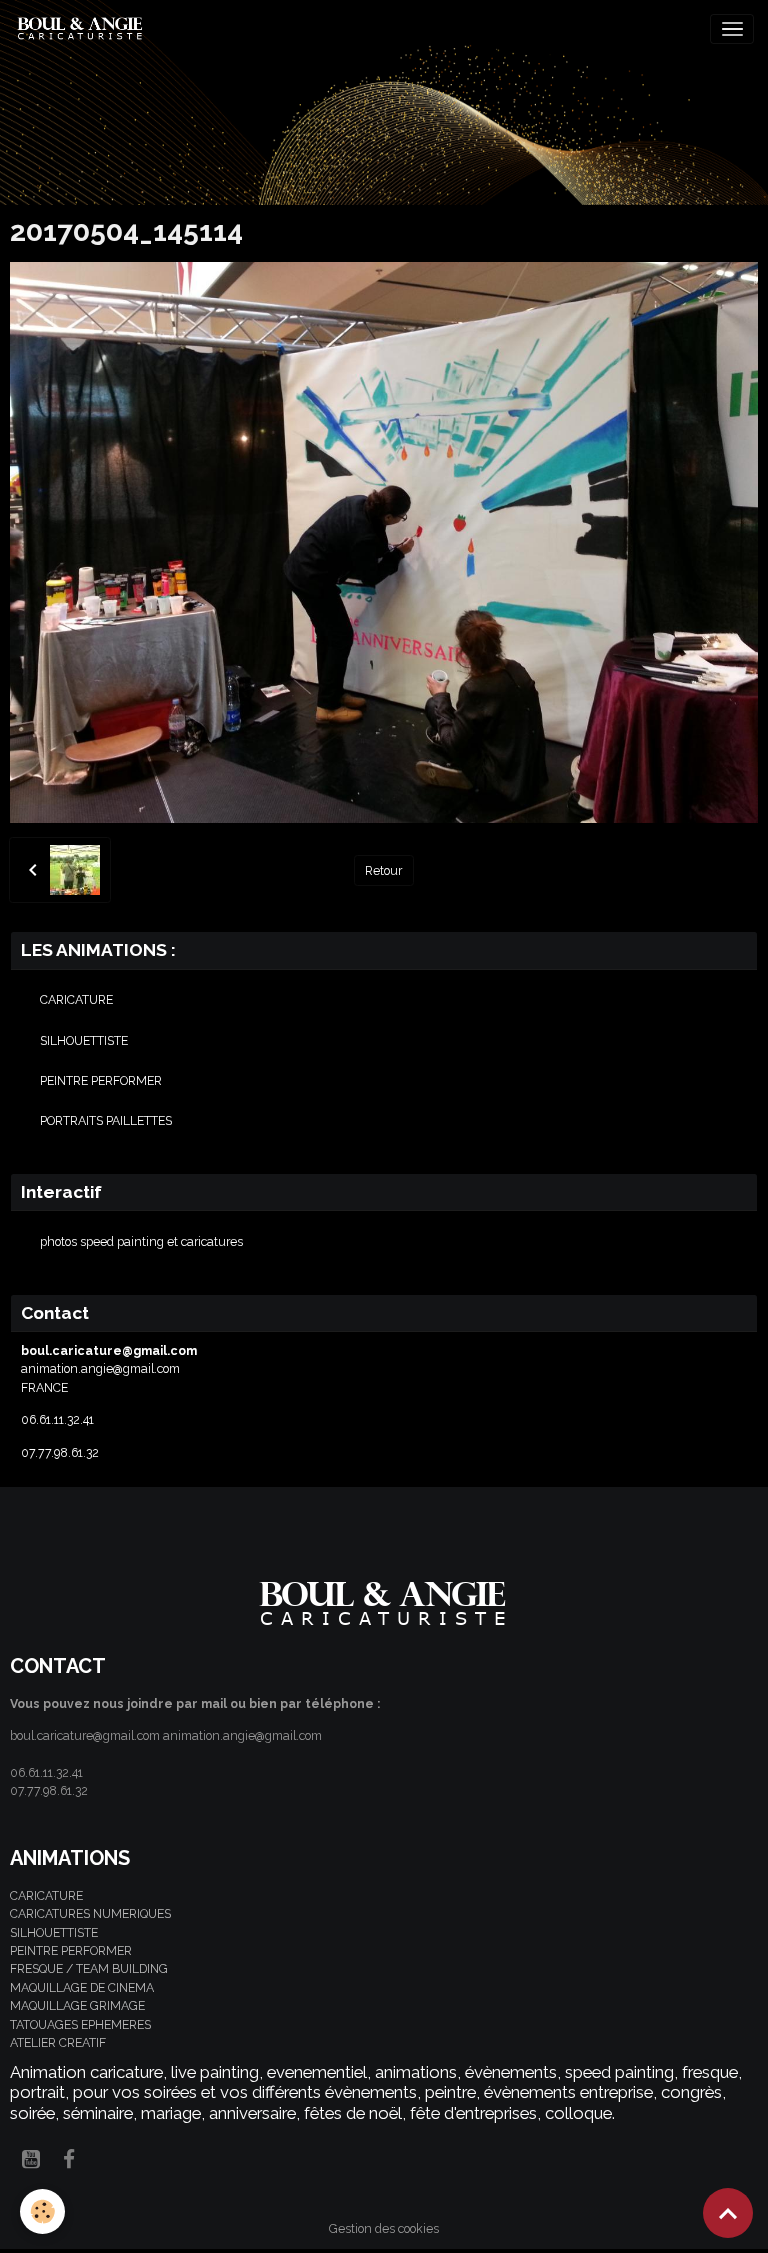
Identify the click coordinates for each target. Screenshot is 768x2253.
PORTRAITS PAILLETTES (106, 1120)
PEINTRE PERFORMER (101, 1080)
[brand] (84, 29)
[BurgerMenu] (732, 29)
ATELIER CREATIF (58, 2042)
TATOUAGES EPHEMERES (80, 2024)
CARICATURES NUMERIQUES (90, 1913)
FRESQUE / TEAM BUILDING (89, 1968)
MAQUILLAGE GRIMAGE (77, 2005)
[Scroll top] (728, 2213)
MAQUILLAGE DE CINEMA (82, 1987)
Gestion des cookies (384, 2228)
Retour (383, 870)
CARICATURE (76, 999)
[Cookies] (42, 2211)
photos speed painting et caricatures (141, 1241)
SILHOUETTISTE (84, 1040)
